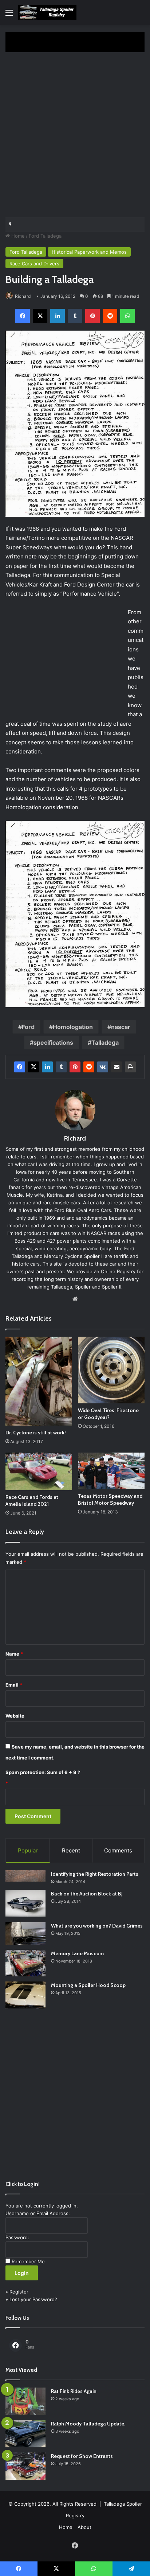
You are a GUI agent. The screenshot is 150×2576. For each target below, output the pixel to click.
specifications (53, 1043)
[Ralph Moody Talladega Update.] (25, 2434)
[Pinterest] (92, 316)
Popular (28, 1850)
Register (19, 2292)
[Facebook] (23, 316)
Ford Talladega (45, 236)
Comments (118, 1850)
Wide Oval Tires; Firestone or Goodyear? (108, 1414)
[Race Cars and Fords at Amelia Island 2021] (39, 1471)
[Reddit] (110, 316)
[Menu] (9, 15)
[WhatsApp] (127, 316)
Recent (71, 1850)
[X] (40, 316)
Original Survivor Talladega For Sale (58, 225)
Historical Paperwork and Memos (89, 252)
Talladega (105, 1043)
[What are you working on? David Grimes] (25, 1933)
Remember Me (28, 2261)
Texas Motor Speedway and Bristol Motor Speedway (110, 1499)
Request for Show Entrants (82, 2456)
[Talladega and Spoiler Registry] (47, 12)
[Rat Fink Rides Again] (25, 2401)
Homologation (73, 1027)
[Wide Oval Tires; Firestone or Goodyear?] (111, 1370)
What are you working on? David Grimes (97, 1926)
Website (15, 1716)
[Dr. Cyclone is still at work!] (39, 1381)
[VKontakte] (103, 1067)
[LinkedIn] (58, 316)
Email (14, 1685)
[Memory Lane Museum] (25, 1963)
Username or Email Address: (38, 2213)
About (84, 2527)
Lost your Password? (33, 2299)
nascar (121, 1027)
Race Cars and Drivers (34, 264)
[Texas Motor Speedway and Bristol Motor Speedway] (111, 1471)
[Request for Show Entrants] (25, 2466)
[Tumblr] (75, 316)
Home (17, 236)
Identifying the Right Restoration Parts (95, 1874)
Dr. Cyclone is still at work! (36, 1433)
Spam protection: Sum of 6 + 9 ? (43, 1772)
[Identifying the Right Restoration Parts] (25, 1876)
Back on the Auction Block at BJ (87, 1894)
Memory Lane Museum (77, 1953)
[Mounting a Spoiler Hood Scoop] (25, 1995)
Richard (23, 296)
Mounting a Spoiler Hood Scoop (88, 1985)
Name (14, 1654)
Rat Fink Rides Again (74, 2391)
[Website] (75, 1299)
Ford (28, 1027)
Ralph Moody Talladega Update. (88, 2424)
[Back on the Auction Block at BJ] (25, 1903)
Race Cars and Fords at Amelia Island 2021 (32, 1501)
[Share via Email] (117, 1067)
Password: (17, 2237)
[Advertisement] (75, 138)
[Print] (130, 1067)
